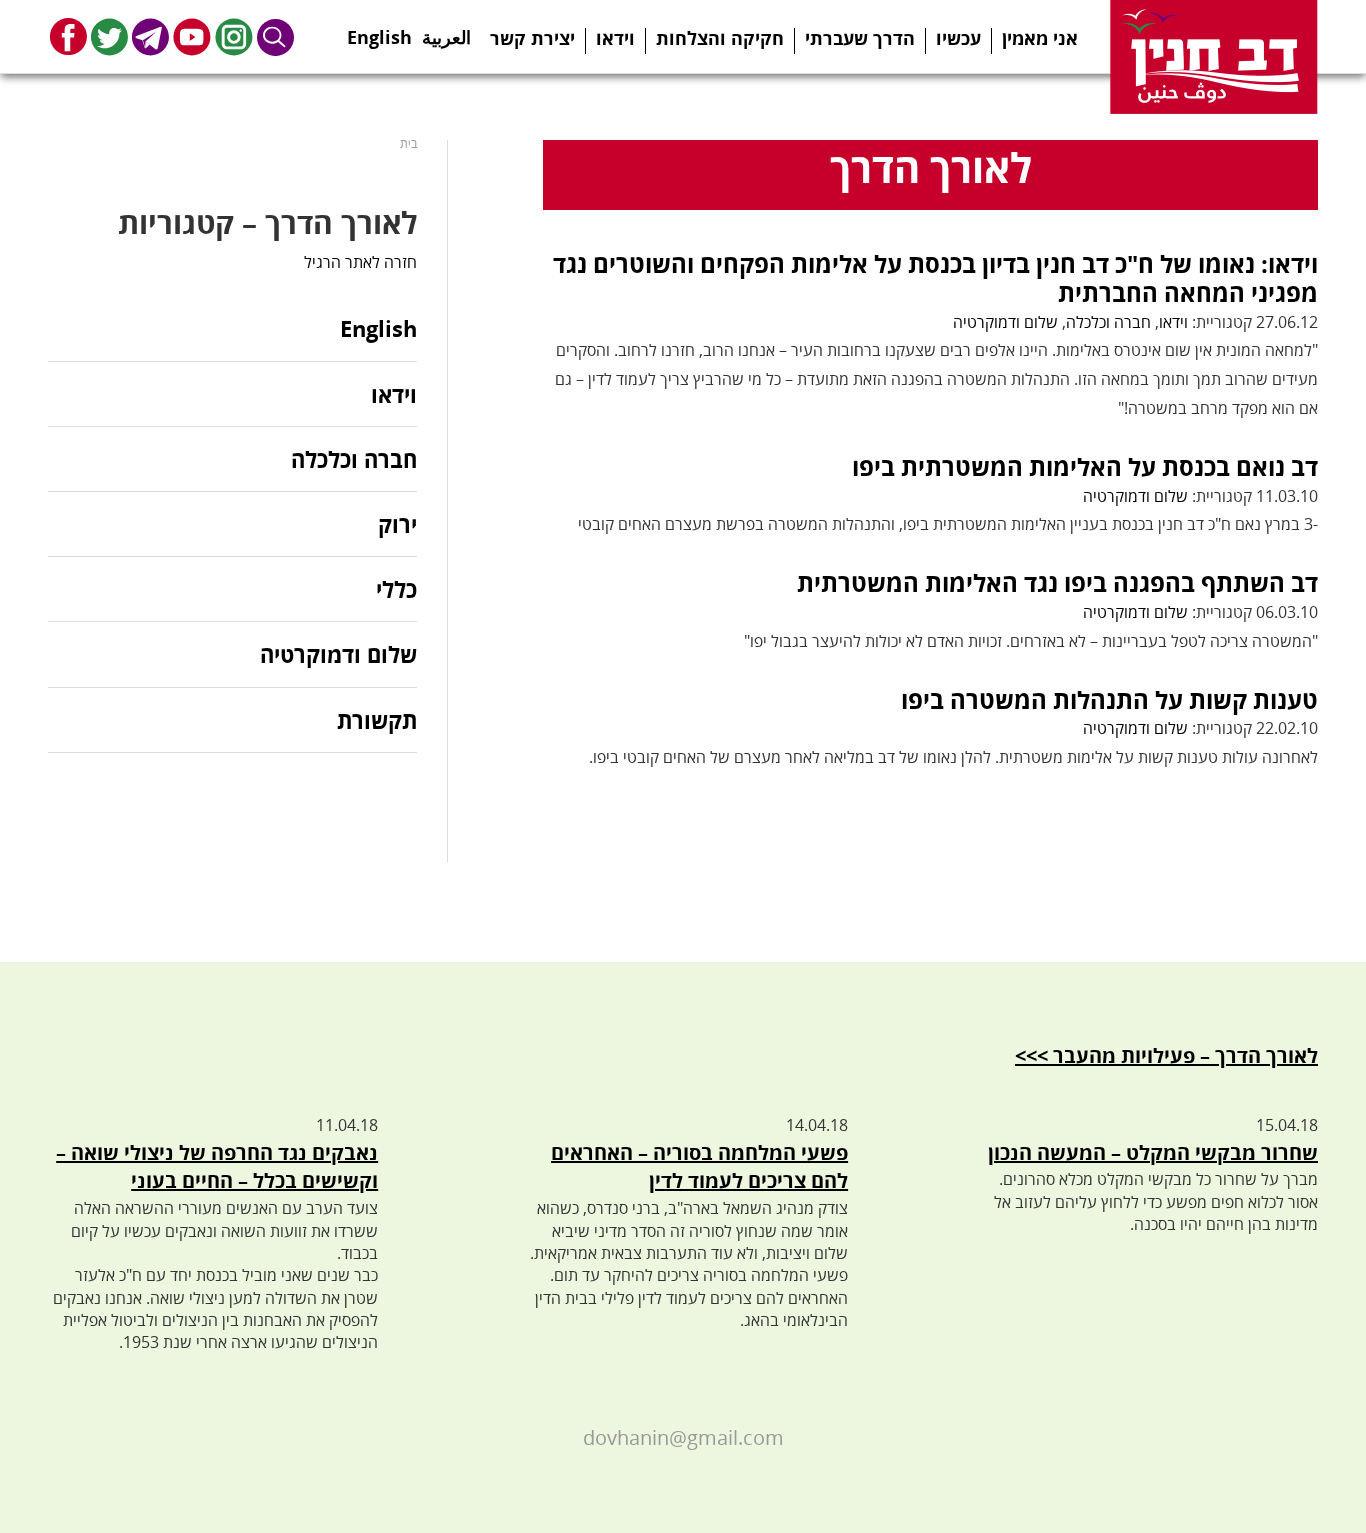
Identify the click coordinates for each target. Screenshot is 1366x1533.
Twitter (109, 36)
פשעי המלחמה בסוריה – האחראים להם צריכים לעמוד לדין (699, 1167)
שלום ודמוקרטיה (1005, 322)
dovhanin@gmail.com (683, 1437)
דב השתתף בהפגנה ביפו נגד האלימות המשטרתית (1057, 582)
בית (408, 143)
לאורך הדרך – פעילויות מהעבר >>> (1166, 1055)
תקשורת (377, 720)
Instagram (234, 36)
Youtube (192, 36)
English (379, 31)
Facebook (68, 36)
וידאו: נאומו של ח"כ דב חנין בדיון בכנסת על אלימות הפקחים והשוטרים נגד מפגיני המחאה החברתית (935, 278)
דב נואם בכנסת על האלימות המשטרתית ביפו (1085, 466)
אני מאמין (1040, 38)
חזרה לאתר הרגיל (360, 262)
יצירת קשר (532, 38)
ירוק (397, 524)
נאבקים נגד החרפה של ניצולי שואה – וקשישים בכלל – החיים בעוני (217, 1167)
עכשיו (958, 38)
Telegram (150, 36)
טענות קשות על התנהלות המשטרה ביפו (1109, 699)
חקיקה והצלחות (720, 38)
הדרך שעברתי (860, 38)
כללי (396, 589)
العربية (446, 31)
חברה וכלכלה (1108, 322)
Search (276, 36)
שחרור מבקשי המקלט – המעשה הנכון (1153, 1152)
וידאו (615, 38)
